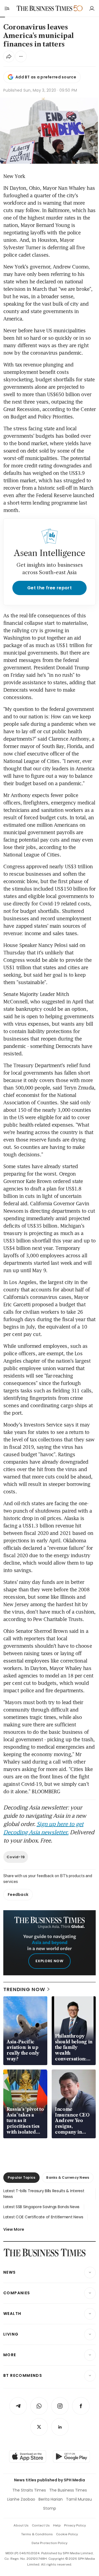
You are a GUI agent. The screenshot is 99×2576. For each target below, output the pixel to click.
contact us (41, 2525)
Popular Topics (21, 2177)
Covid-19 (16, 1857)
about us (21, 2525)
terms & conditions (37, 2534)
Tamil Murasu (79, 2499)
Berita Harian (51, 2499)
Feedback (18, 1895)
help (57, 2525)
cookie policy (67, 2534)
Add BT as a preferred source (46, 77)
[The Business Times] (45, 8)
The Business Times (68, 2490)
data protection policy (50, 2543)
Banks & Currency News (68, 2177)
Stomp (50, 2508)
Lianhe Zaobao (21, 2499)
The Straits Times (29, 2490)
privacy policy (75, 2525)
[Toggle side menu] (7, 8)
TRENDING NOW (24, 1989)
